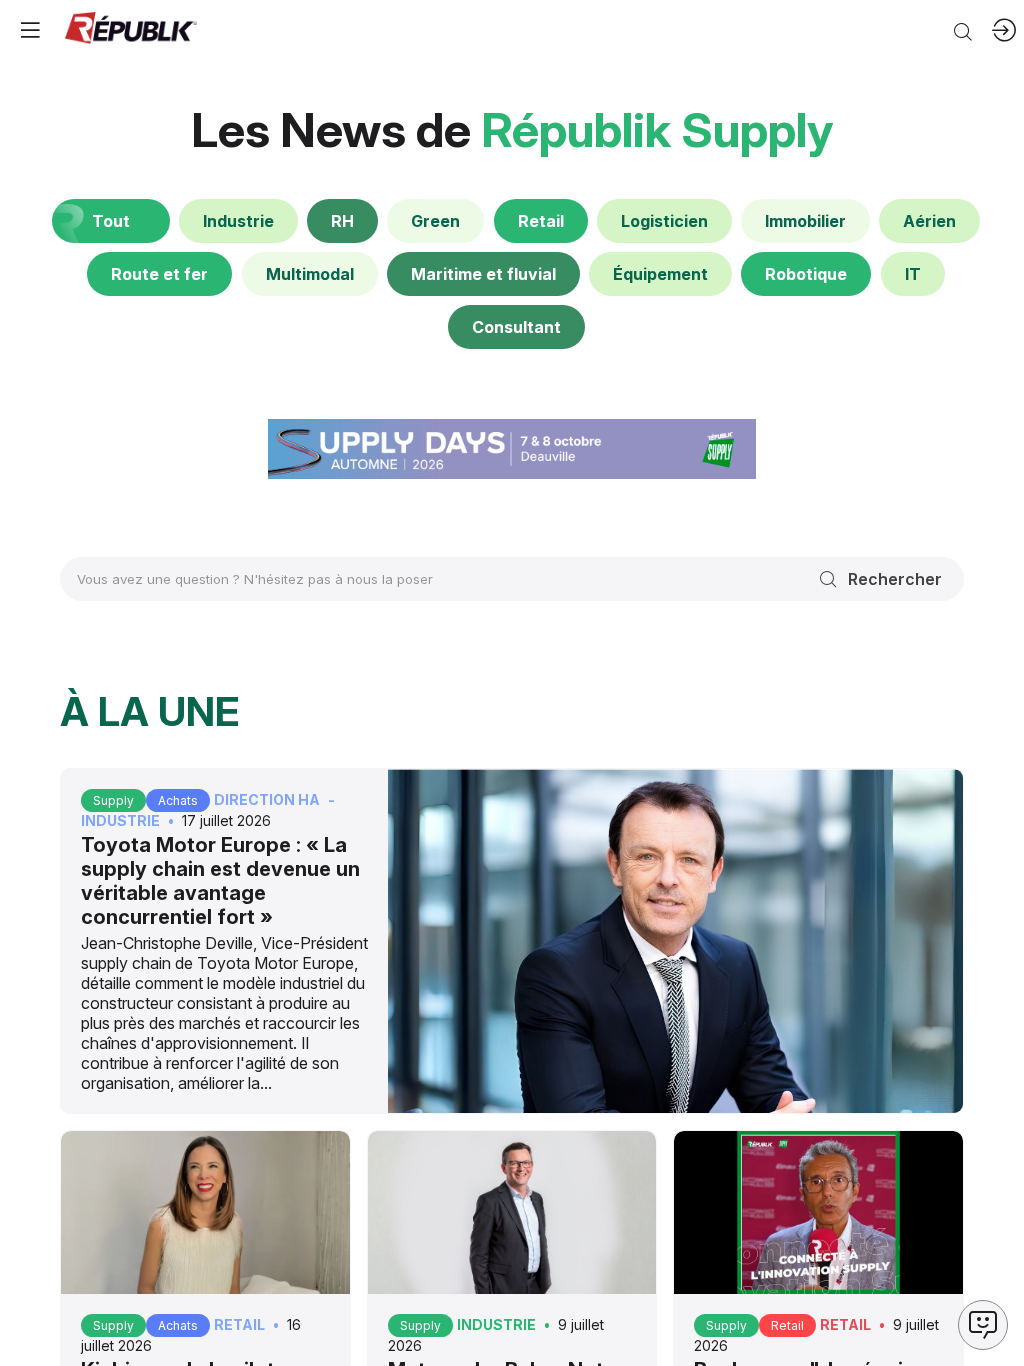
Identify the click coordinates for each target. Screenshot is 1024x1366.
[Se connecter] (1004, 30)
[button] (30, 30)
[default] (238, 221)
